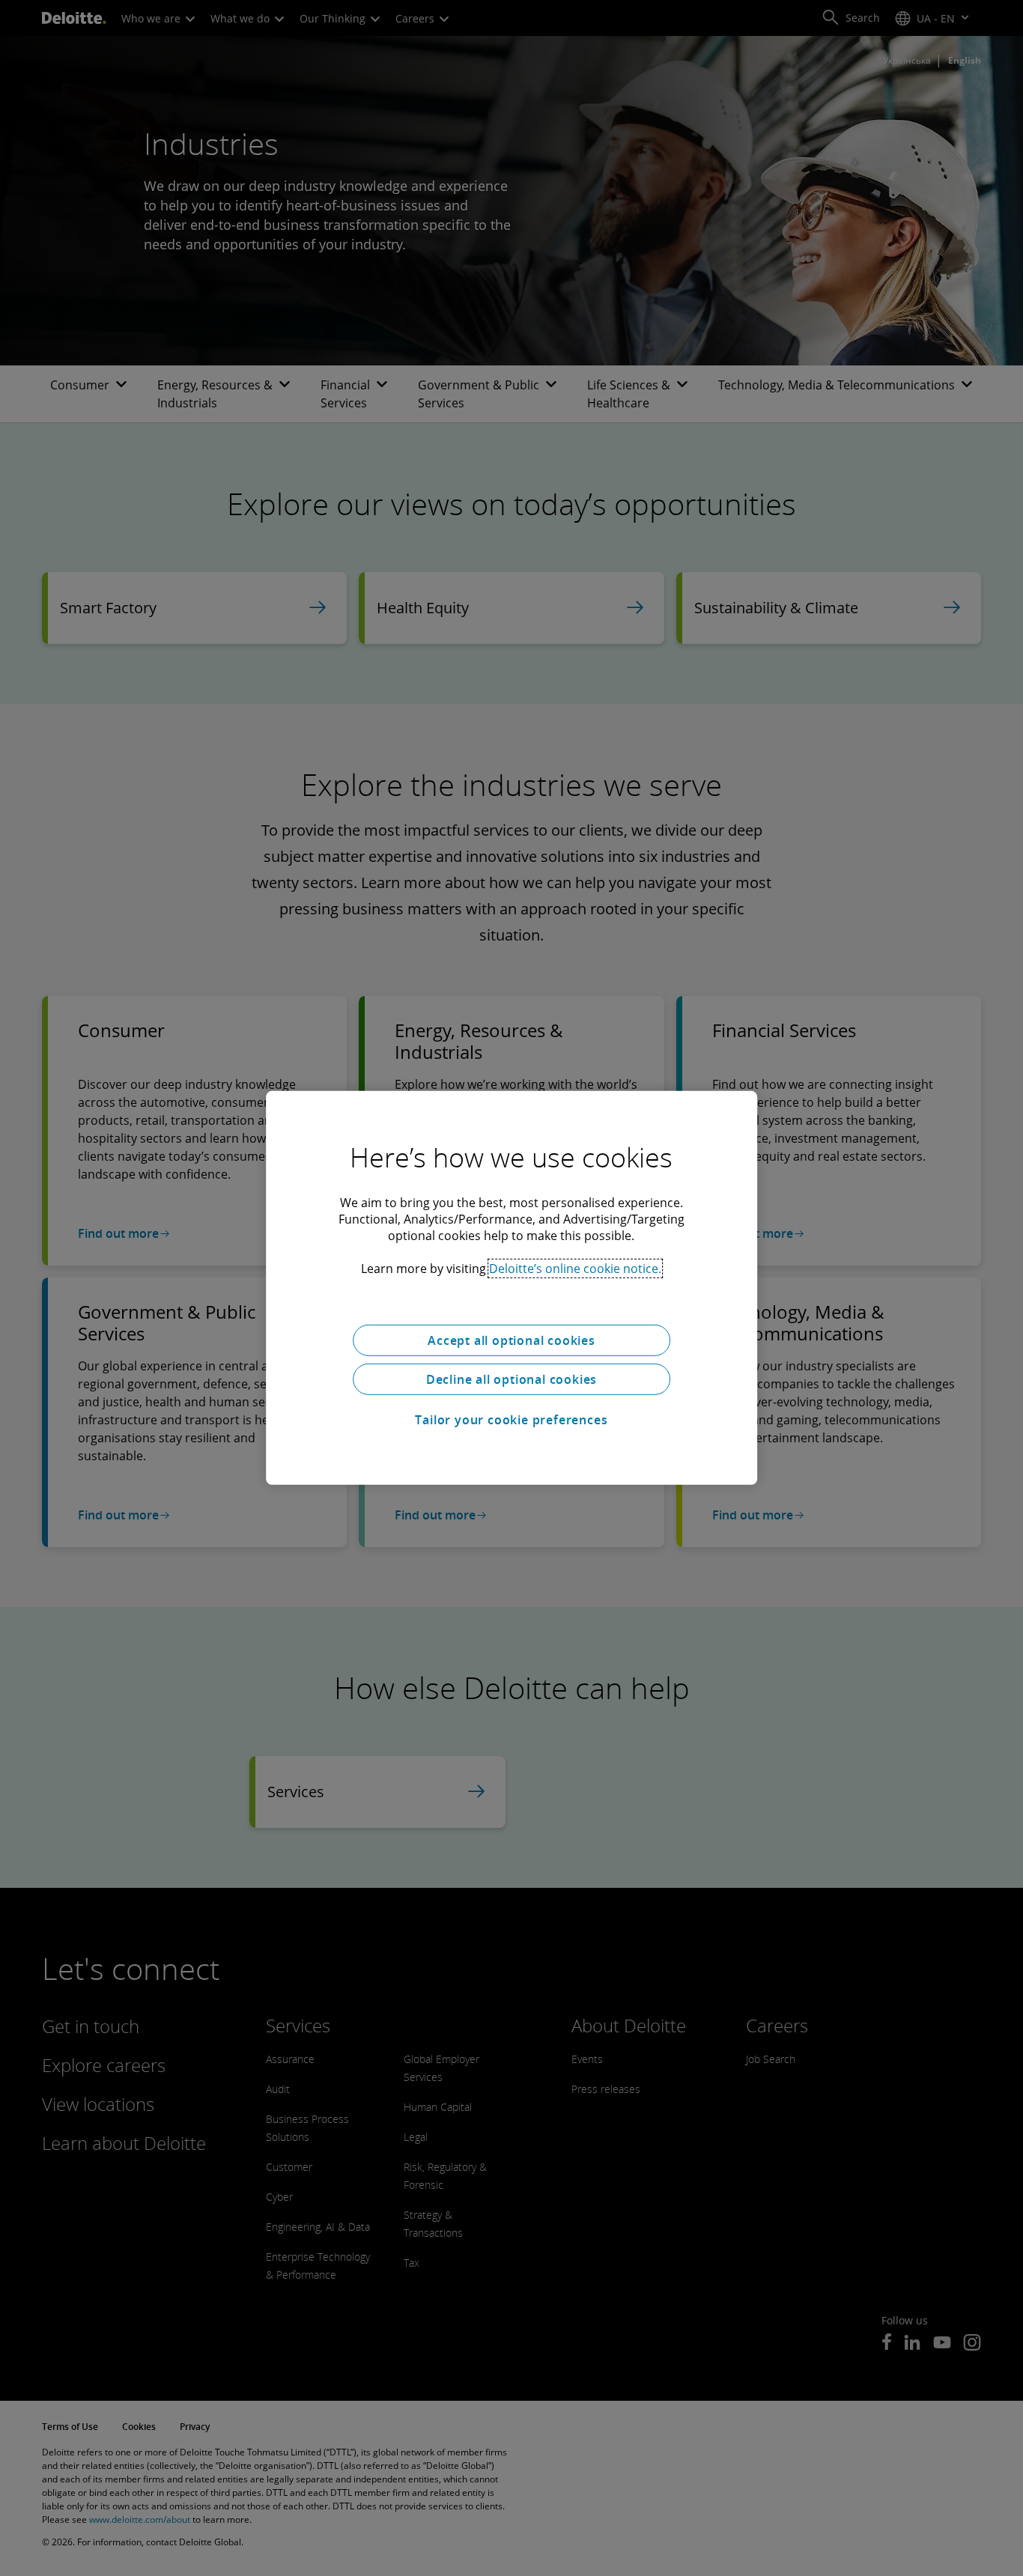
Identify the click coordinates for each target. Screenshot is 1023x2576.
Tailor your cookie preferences (511, 1420)
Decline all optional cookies (511, 1379)
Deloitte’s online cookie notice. (575, 1269)
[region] (511, 1288)
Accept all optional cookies (511, 1340)
